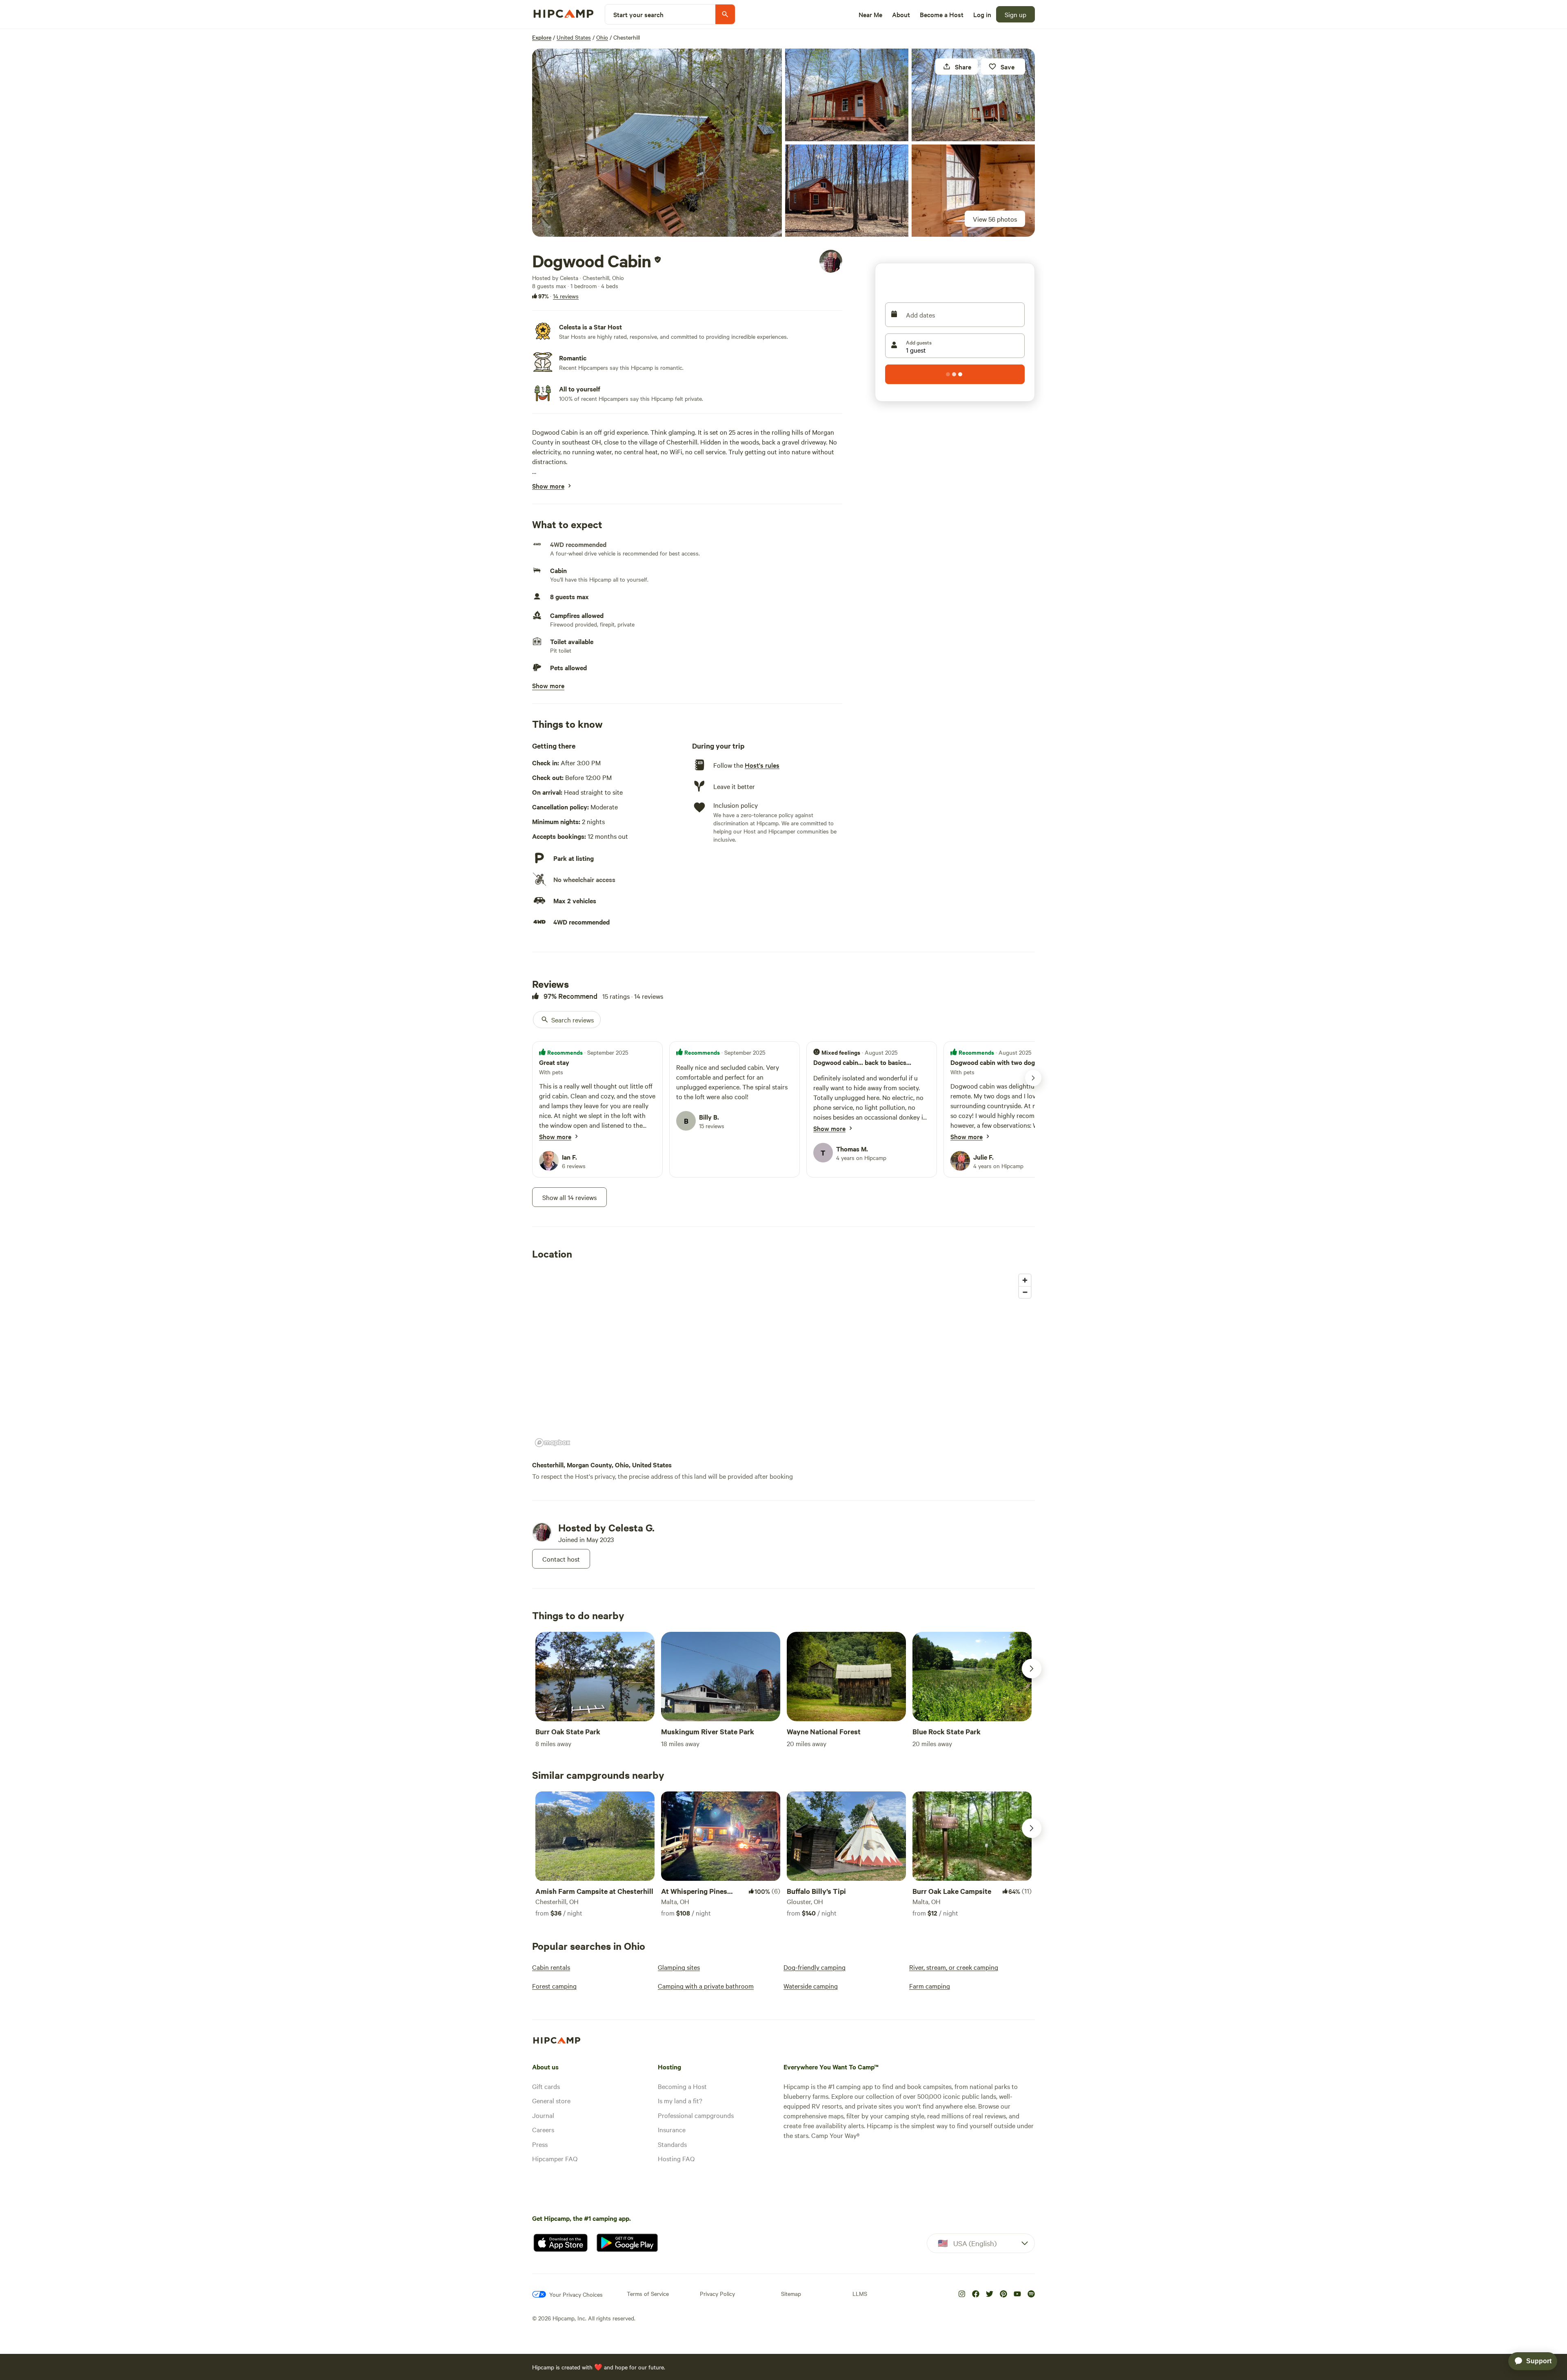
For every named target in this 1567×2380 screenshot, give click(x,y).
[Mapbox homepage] (553, 1443)
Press (540, 2144)
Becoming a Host (682, 2086)
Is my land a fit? (680, 2100)
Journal (543, 2115)
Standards (672, 2144)
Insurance (672, 2129)
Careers (543, 2129)
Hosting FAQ (676, 2158)
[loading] (955, 374)
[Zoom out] (1025, 1292)
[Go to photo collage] (657, 143)
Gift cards (546, 2086)
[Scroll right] (1032, 1669)
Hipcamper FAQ (555, 2158)
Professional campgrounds (696, 2115)
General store (551, 2100)
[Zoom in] (1025, 1280)
